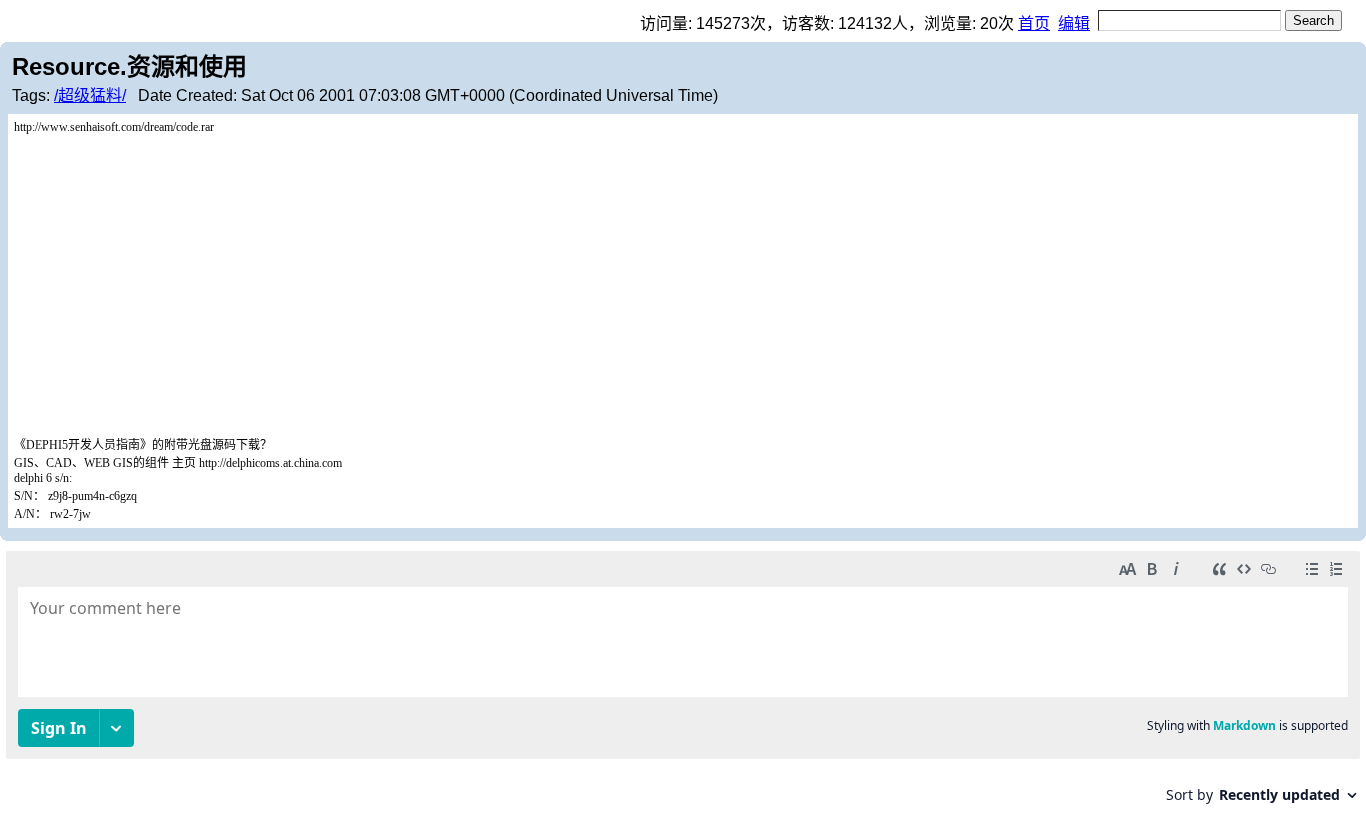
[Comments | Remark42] (683, 684)
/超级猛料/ (90, 95)
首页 (1034, 23)
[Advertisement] (683, 285)
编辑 (1074, 23)
